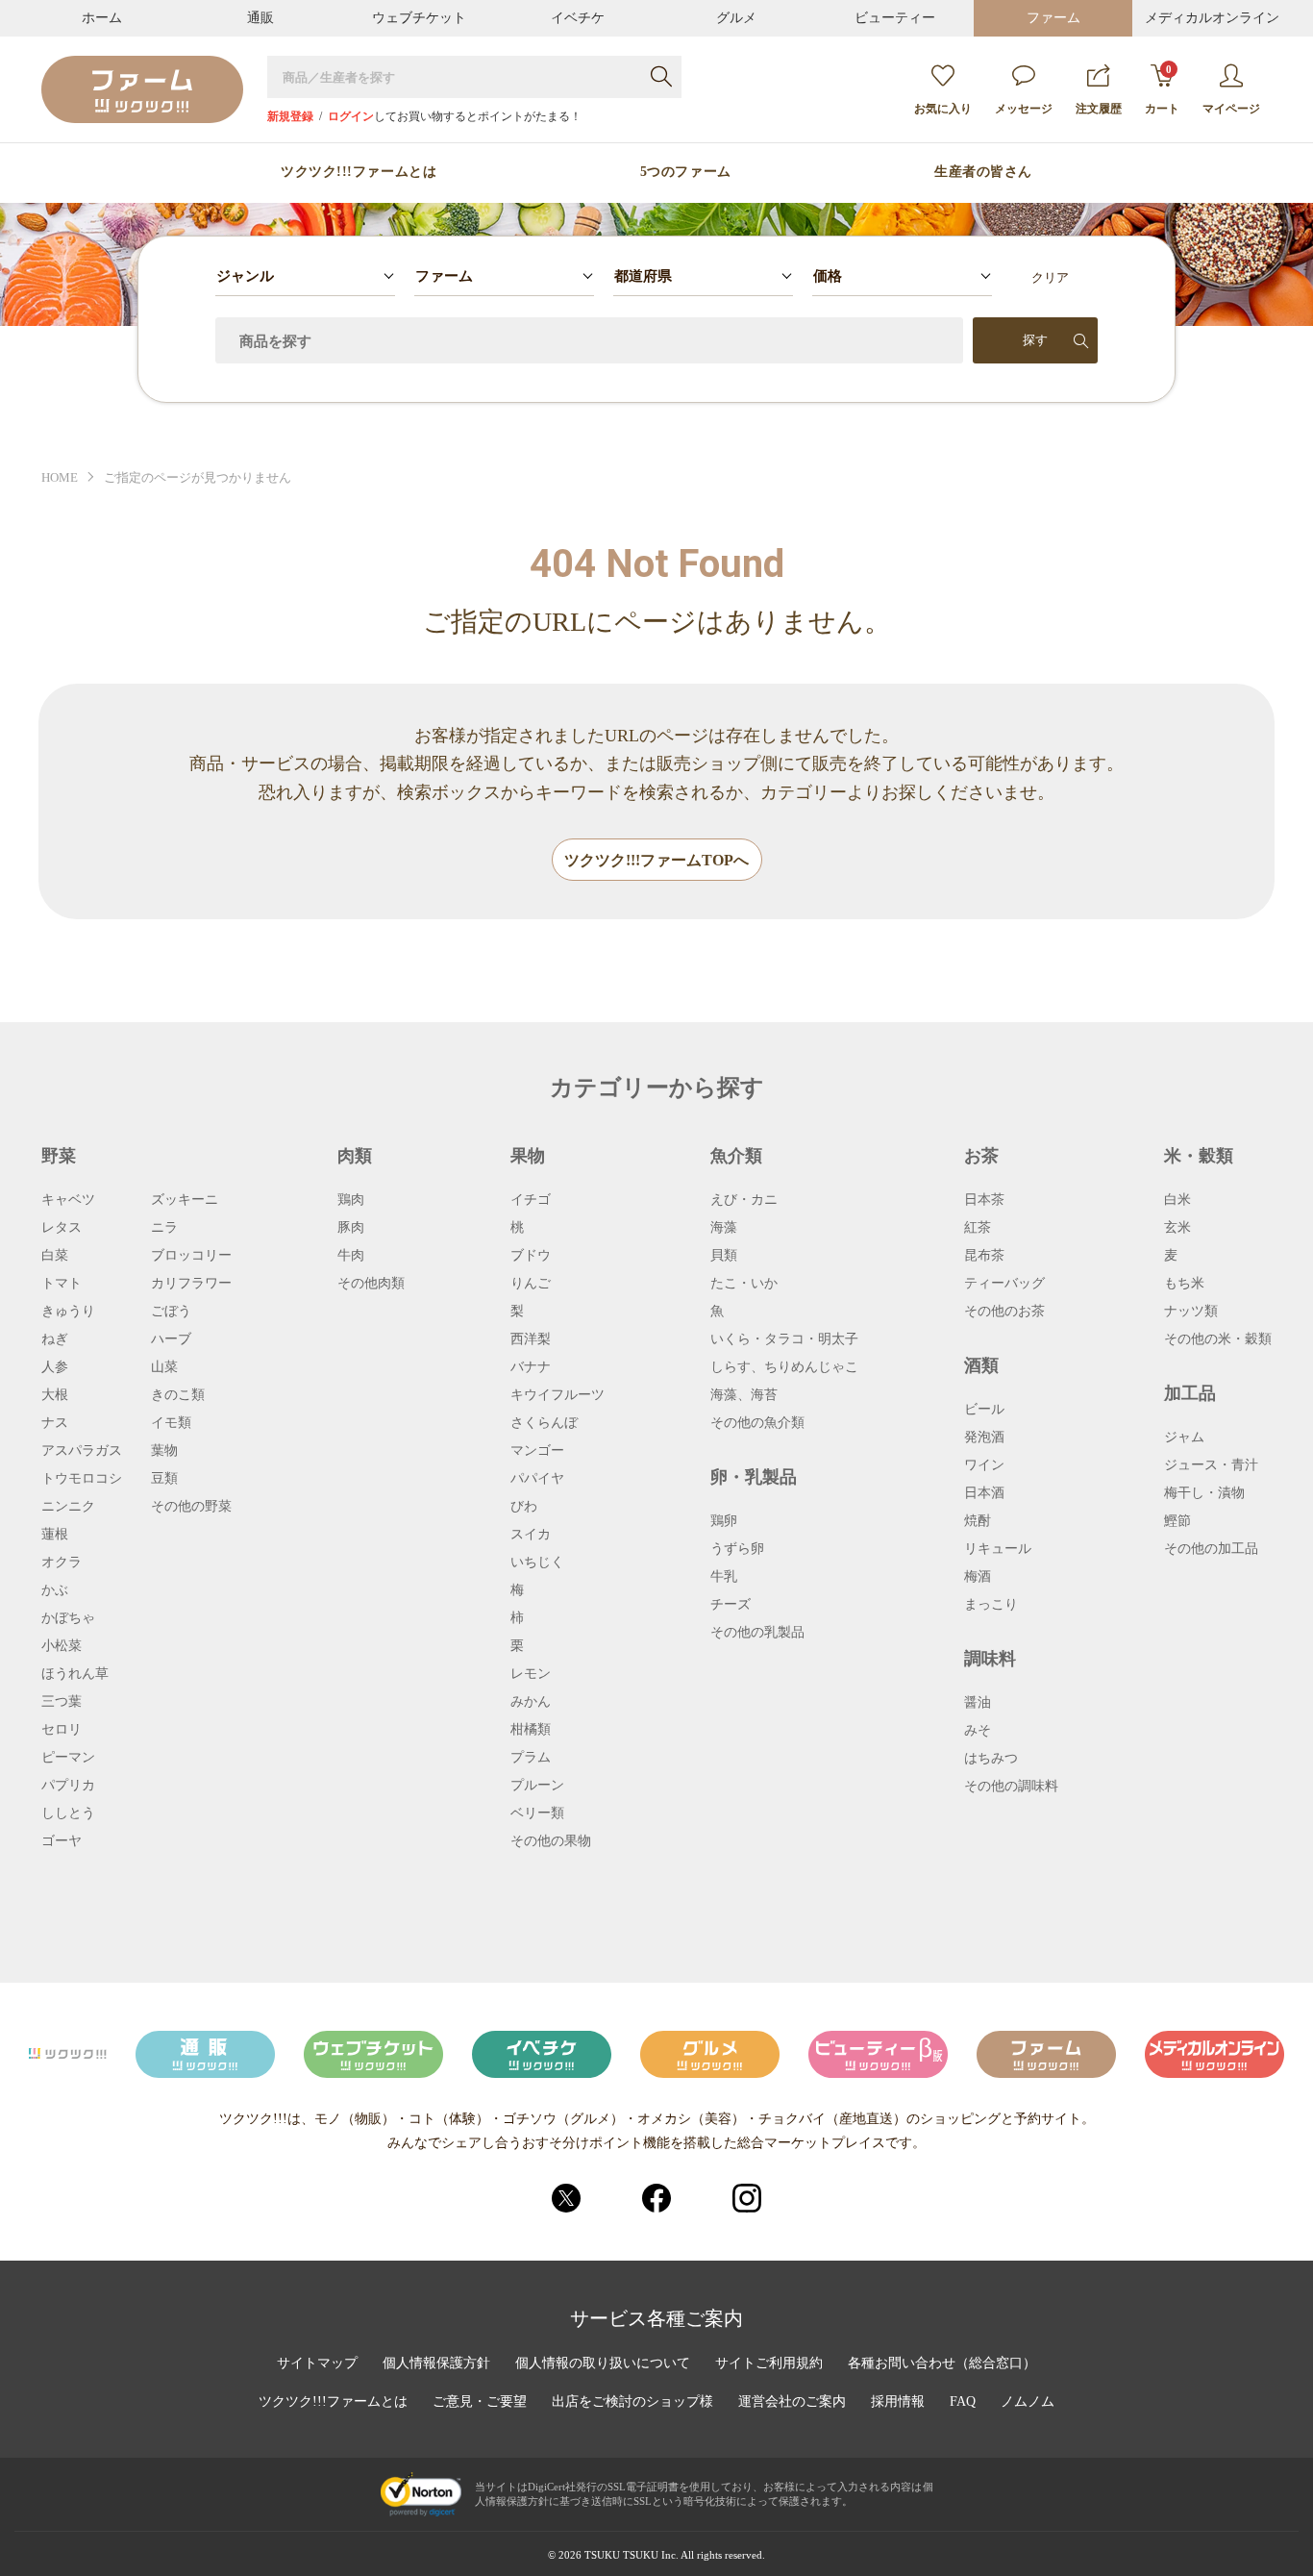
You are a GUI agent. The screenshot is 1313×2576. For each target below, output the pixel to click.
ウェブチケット (419, 18)
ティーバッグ (1004, 1284)
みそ (978, 1731)
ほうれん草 (75, 1674)
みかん (531, 1702)
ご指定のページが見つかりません (198, 477)
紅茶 (978, 1228)
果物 (528, 1156)
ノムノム (1028, 2402)
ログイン (351, 116)
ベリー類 (537, 1813)
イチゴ (531, 1200)
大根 (55, 1395)
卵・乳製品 (754, 1477)
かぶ (55, 1590)
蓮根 (55, 1535)
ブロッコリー (191, 1256)
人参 (55, 1367)
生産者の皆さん (983, 172)
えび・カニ (744, 1200)
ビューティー (895, 18)
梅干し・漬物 (1204, 1493)
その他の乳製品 (757, 1633)
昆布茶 (984, 1256)
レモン (531, 1674)
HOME (60, 477)
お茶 (981, 1156)
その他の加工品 (1211, 1549)
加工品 (1190, 1393)
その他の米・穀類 (1218, 1339)
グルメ (736, 18)
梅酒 (978, 1577)
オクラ (62, 1563)
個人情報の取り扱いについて (603, 2363)
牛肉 (351, 1256)
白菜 (55, 1256)
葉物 (164, 1451)
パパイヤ (537, 1479)
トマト (62, 1284)
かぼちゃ (68, 1618)
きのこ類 (178, 1395)
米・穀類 (1199, 1156)
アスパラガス (82, 1451)
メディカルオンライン (1212, 18)
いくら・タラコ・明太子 (784, 1339)
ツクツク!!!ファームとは (359, 172)
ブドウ (531, 1256)
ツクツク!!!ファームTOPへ (656, 860)
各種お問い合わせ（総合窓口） (942, 2363)
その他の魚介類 (757, 1423)
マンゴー (537, 1451)
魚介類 (736, 1156)
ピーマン (68, 1758)
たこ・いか (744, 1284)
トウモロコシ (82, 1479)
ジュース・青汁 (1211, 1465)
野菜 (59, 1156)
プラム (531, 1758)
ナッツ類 (1191, 1312)
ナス (55, 1423)
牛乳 (724, 1577)
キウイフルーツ (557, 1395)
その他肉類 (371, 1284)
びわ (524, 1507)
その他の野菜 (191, 1507)
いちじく (537, 1563)
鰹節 (1177, 1521)
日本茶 (984, 1200)
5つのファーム (686, 172)
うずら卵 (737, 1549)
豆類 (164, 1479)
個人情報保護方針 (436, 2363)
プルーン (537, 1786)
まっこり (991, 1605)
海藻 (724, 1228)
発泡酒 (984, 1438)
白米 (1177, 1200)
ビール (984, 1410)
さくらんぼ (544, 1423)
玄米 (1177, 1228)
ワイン (984, 1465)
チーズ (731, 1605)
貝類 (724, 1256)
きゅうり (68, 1312)
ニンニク (68, 1507)
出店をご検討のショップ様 (632, 2402)
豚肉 (351, 1228)
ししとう (68, 1813)
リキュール (998, 1549)
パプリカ (68, 1786)
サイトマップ (317, 2363)
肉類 (355, 1156)
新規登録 (290, 116)
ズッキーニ (185, 1200)
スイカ (531, 1535)
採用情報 (898, 2402)
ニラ (164, 1228)
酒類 (981, 1365)
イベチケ (578, 18)
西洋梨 (531, 1339)
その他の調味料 (1011, 1787)
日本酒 (984, 1493)
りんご (531, 1284)
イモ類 (171, 1423)
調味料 (990, 1659)
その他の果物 (551, 1841)
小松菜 (62, 1646)
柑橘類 (531, 1730)
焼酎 (978, 1521)
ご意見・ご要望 (480, 2402)
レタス (62, 1228)
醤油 (978, 1703)
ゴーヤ (62, 1841)
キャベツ (68, 1200)
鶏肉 (351, 1200)
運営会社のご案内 (792, 2402)
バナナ (531, 1367)
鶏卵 (724, 1521)
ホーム (102, 18)
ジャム (1184, 1438)
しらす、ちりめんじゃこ (784, 1367)
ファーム (1053, 18)
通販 (260, 18)
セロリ (62, 1730)
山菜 (164, 1367)
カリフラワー (191, 1284)
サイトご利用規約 (769, 2363)
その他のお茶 (1004, 1312)
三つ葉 (62, 1702)
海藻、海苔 (744, 1395)
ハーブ (171, 1339)
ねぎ (55, 1339)
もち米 (1184, 1284)
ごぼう (171, 1312)
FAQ (963, 2402)
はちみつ (991, 1759)
